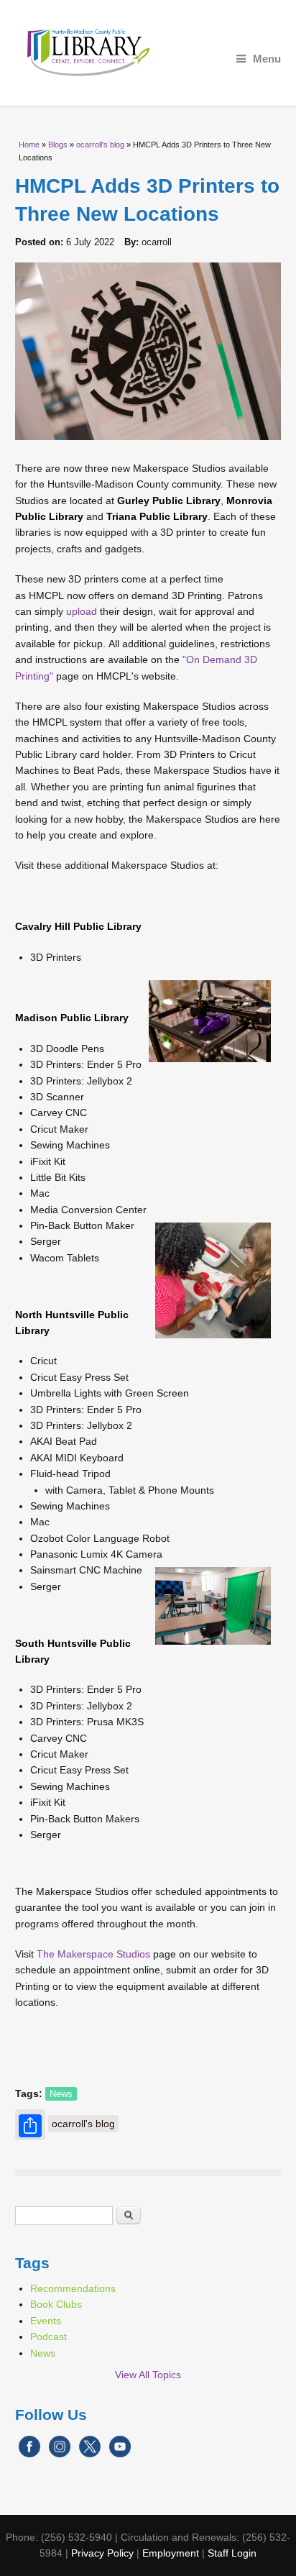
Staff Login (232, 2553)
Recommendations (73, 2288)
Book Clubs (56, 2304)
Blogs (58, 145)
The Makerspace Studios (93, 1954)
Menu (267, 59)
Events (46, 2321)
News (61, 2094)
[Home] (148, 53)
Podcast (48, 2337)
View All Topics (148, 2375)
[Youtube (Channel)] (120, 2454)
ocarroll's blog (100, 145)
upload (82, 611)
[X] (90, 2454)
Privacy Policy (102, 2553)
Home (29, 145)
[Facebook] (29, 2454)
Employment (171, 2553)
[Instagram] (60, 2454)
